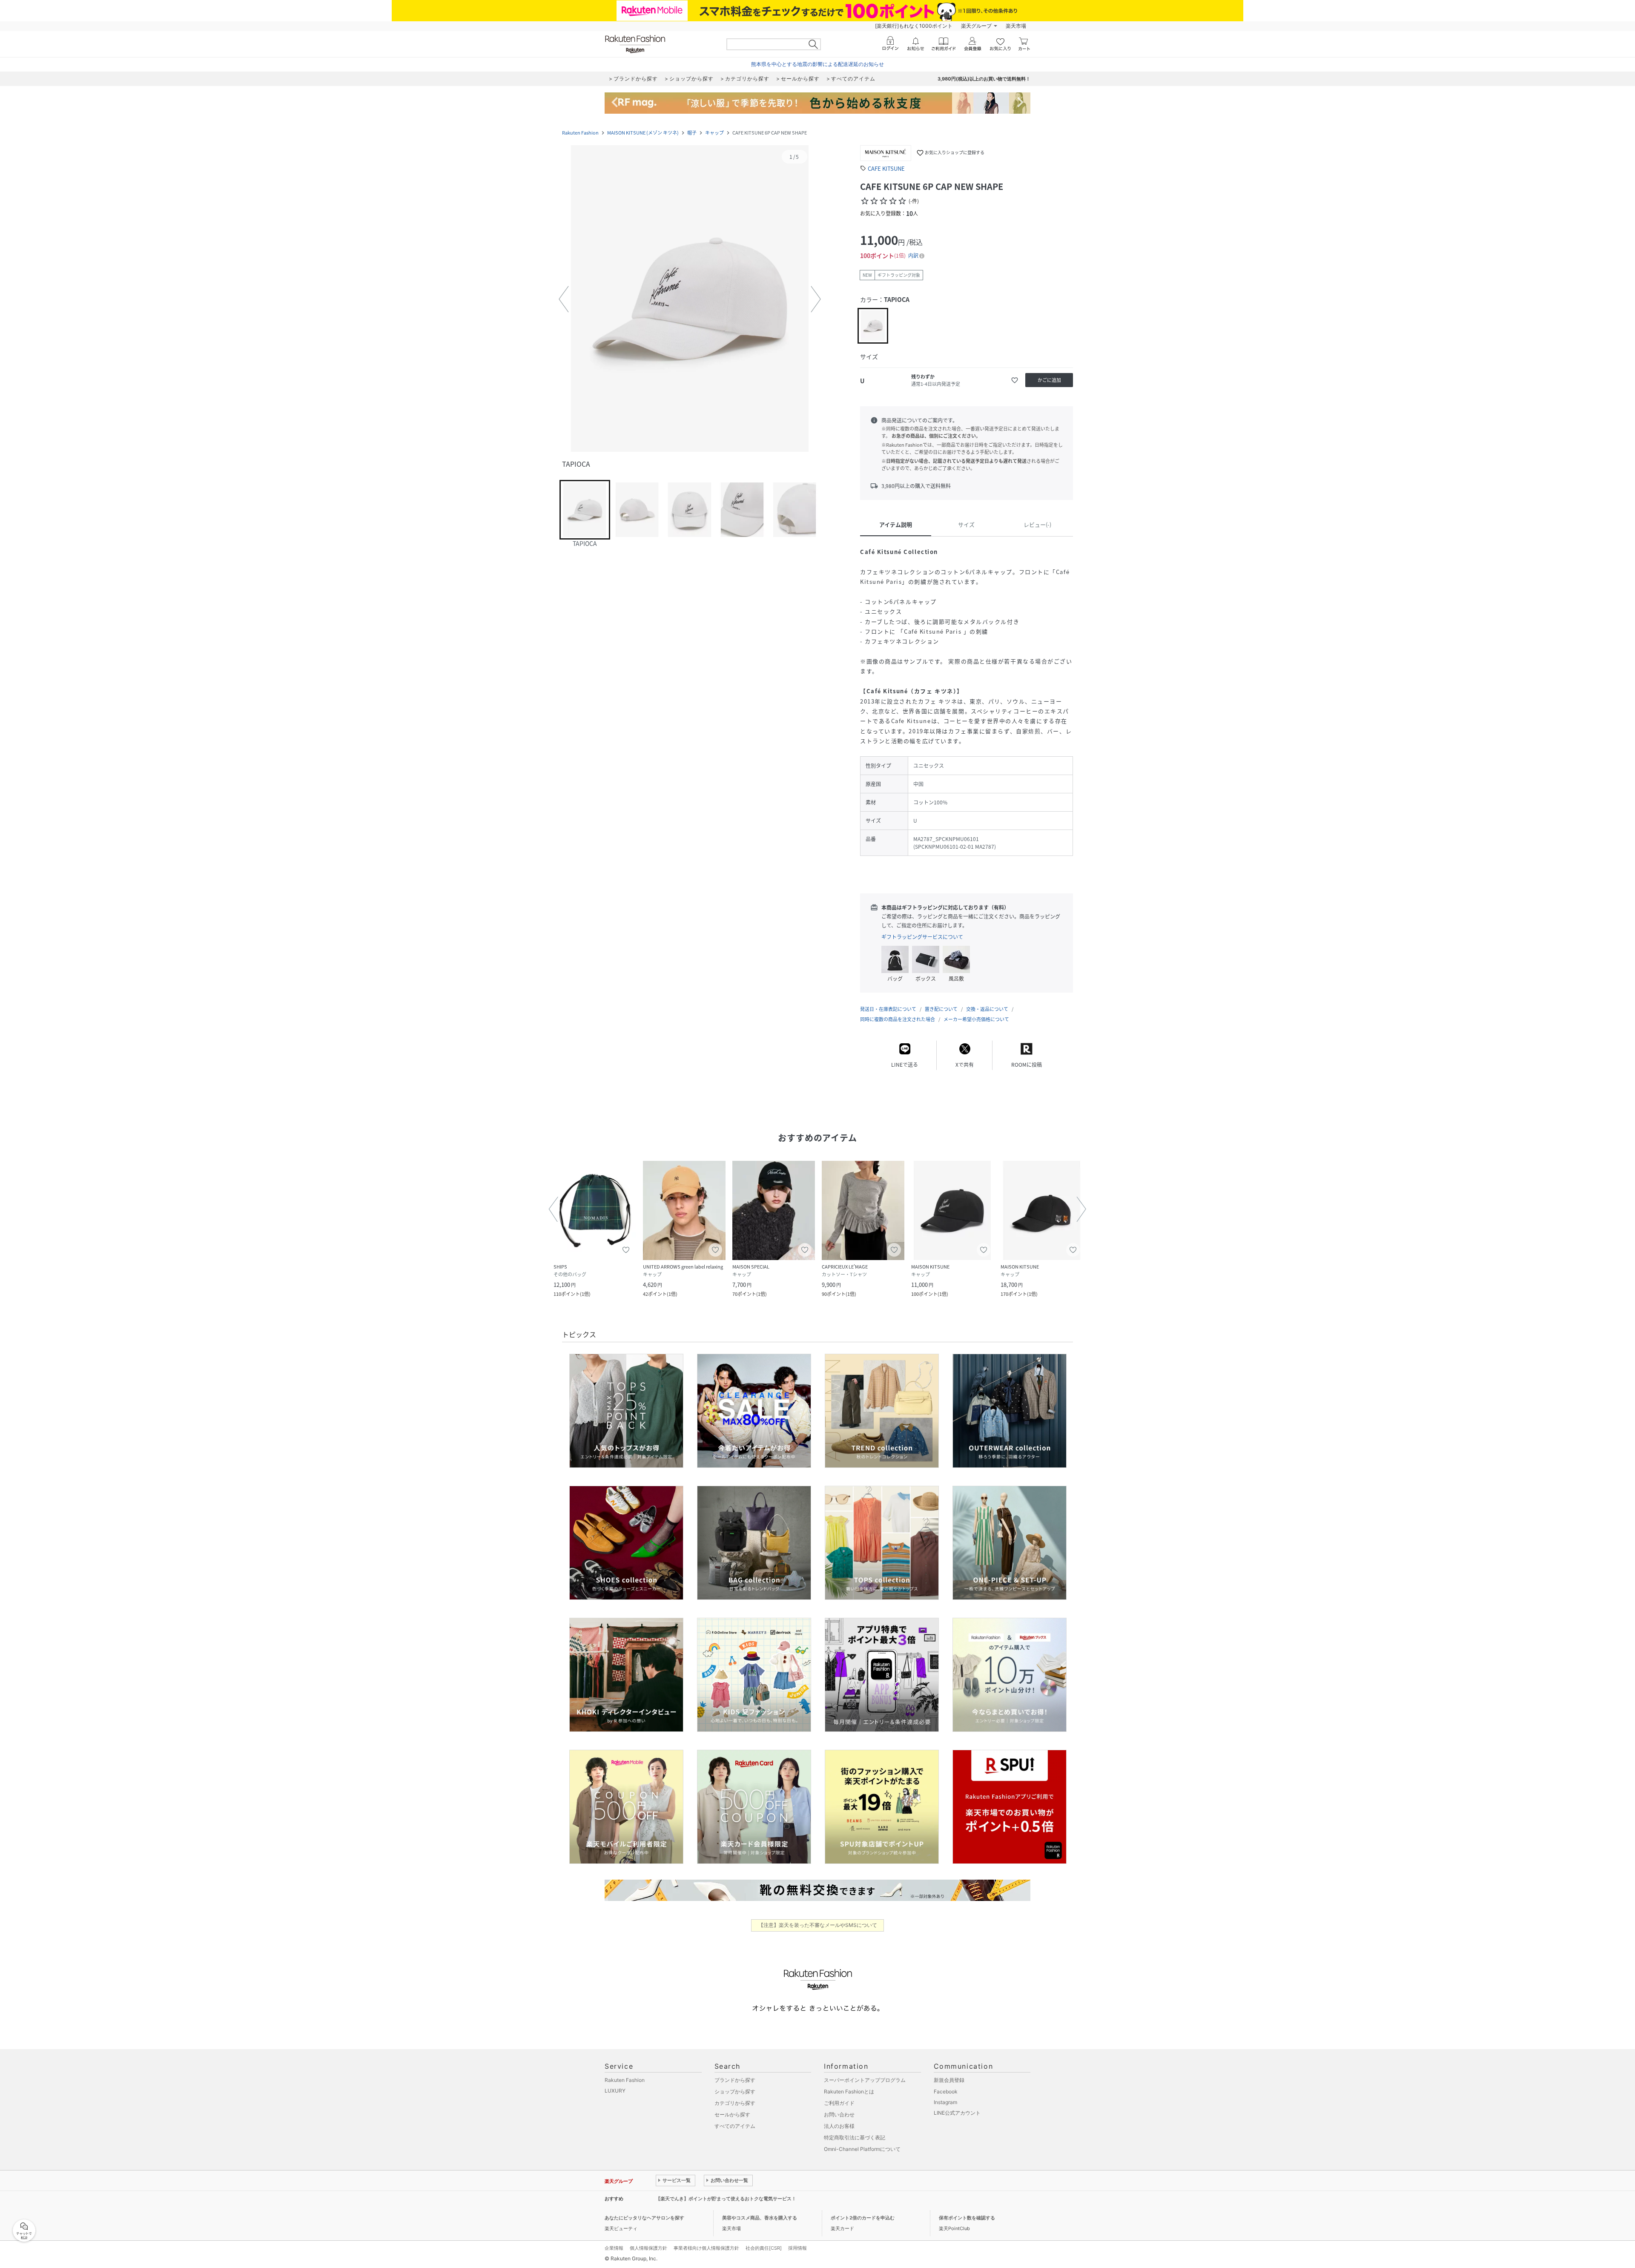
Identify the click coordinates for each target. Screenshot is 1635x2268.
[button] (690, 299)
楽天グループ (976, 26)
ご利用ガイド (839, 2103)
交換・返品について (987, 1009)
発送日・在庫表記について (888, 1009)
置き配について (941, 1009)
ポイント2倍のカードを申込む (863, 2218)
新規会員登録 (949, 2080)
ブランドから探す (735, 2080)
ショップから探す (735, 2091)
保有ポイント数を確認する (967, 2218)
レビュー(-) (1037, 524)
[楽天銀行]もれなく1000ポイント (914, 26)
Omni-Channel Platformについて (862, 2149)
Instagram (945, 2102)
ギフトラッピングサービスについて (922, 937)
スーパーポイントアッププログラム (865, 2080)
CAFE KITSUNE (886, 168)
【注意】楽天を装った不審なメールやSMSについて (818, 1925)
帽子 (692, 133)
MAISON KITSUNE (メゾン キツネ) (643, 133)
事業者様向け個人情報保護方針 (706, 2248)
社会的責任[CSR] (764, 2248)
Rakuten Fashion (580, 133)
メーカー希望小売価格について (976, 1019)
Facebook (946, 2091)
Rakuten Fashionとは (849, 2091)
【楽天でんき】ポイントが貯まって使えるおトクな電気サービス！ (726, 2199)
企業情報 (614, 2248)
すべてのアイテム (735, 2126)
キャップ (714, 133)
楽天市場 (1016, 26)
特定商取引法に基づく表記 (855, 2137)
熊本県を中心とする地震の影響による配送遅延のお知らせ (817, 64)
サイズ (966, 524)
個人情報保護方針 (648, 2248)
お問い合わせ (839, 2114)
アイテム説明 (896, 524)
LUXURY (615, 2091)
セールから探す (732, 2114)
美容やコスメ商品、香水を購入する (760, 2218)
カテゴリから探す (735, 2103)
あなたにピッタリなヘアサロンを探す (644, 2218)
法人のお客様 (839, 2126)
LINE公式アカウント (957, 2113)
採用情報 (797, 2248)
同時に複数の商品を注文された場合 (898, 1019)
